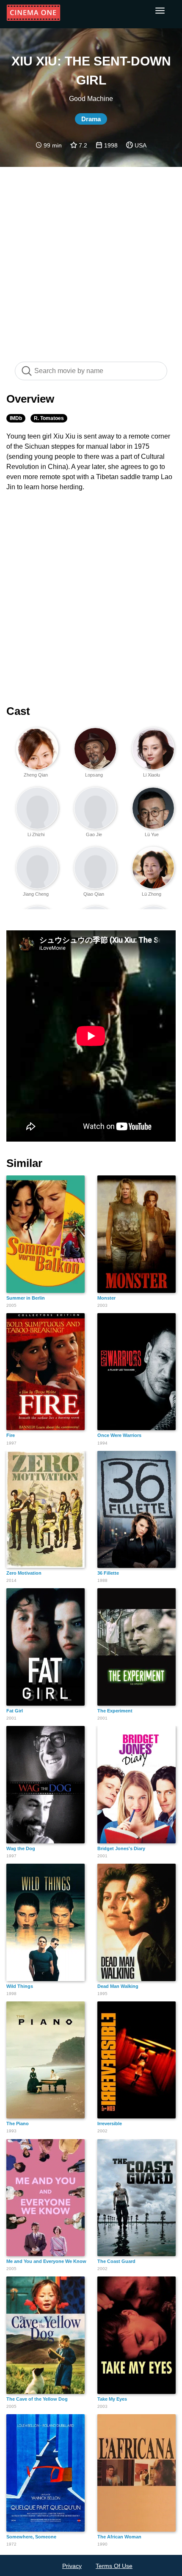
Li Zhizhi (36, 834)
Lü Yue (152, 834)
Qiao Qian (94, 894)
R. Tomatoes (49, 418)
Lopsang (94, 775)
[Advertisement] (91, 260)
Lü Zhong (152, 894)
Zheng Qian (36, 775)
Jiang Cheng (36, 894)
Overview (30, 399)
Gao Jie (94, 834)
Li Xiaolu (152, 775)
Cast (18, 711)
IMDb (16, 418)
